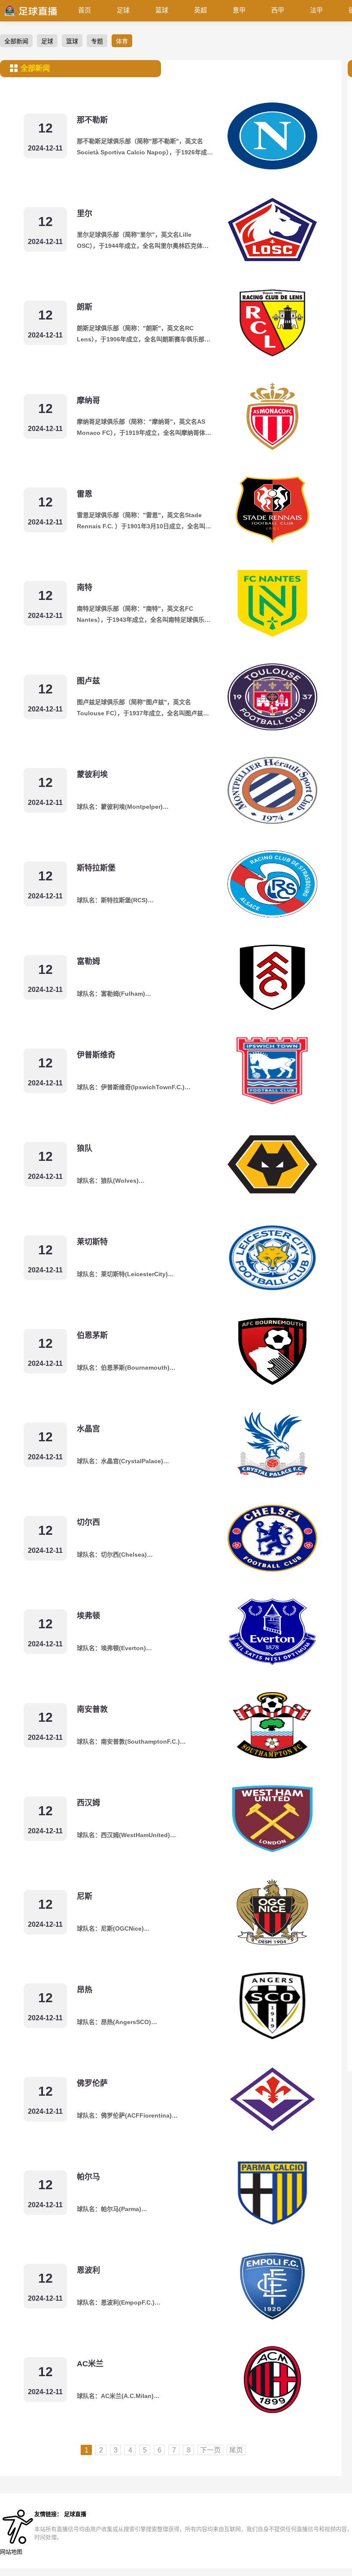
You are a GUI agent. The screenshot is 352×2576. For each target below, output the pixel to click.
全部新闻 (16, 41)
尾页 (236, 2450)
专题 (97, 41)
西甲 (278, 10)
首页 (85, 10)
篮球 (162, 10)
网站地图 (11, 2552)
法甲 (316, 10)
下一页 (210, 2450)
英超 (200, 10)
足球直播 (75, 2514)
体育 (122, 41)
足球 (123, 10)
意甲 (239, 10)
